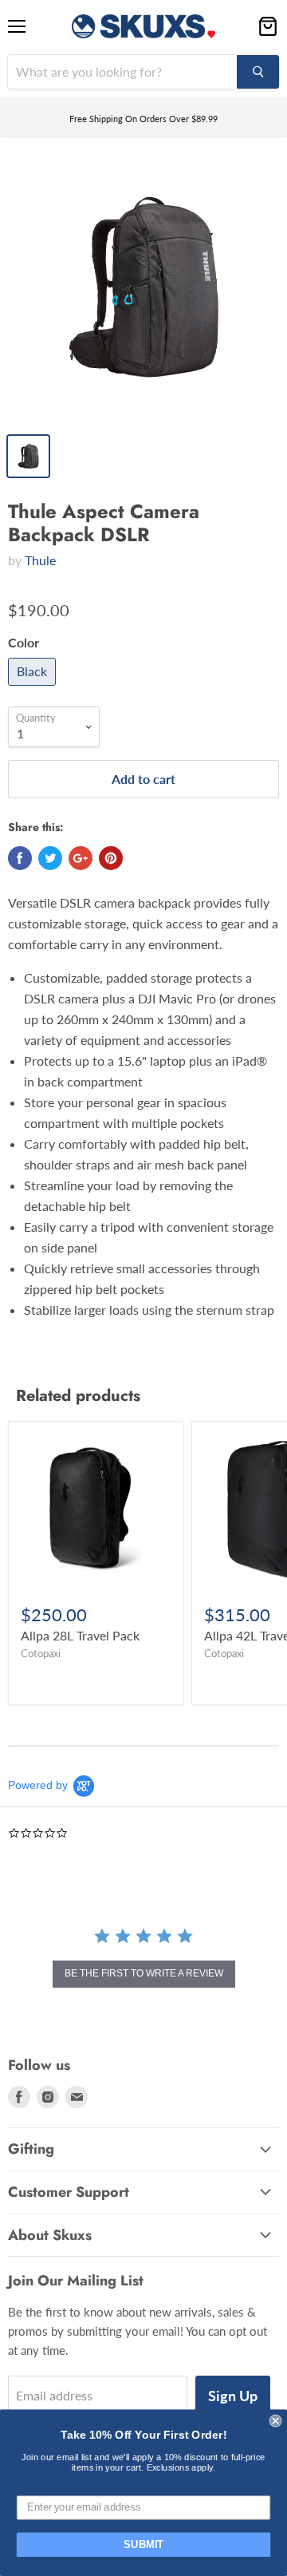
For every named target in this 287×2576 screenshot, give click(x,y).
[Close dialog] (276, 2421)
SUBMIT (143, 2545)
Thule (40, 560)
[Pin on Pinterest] (111, 858)
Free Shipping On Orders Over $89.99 (143, 119)
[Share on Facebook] (20, 858)
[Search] (258, 72)
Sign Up (233, 2396)
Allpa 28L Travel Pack (80, 1635)
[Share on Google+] (81, 858)
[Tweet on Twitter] (50, 858)
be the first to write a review (144, 1973)
